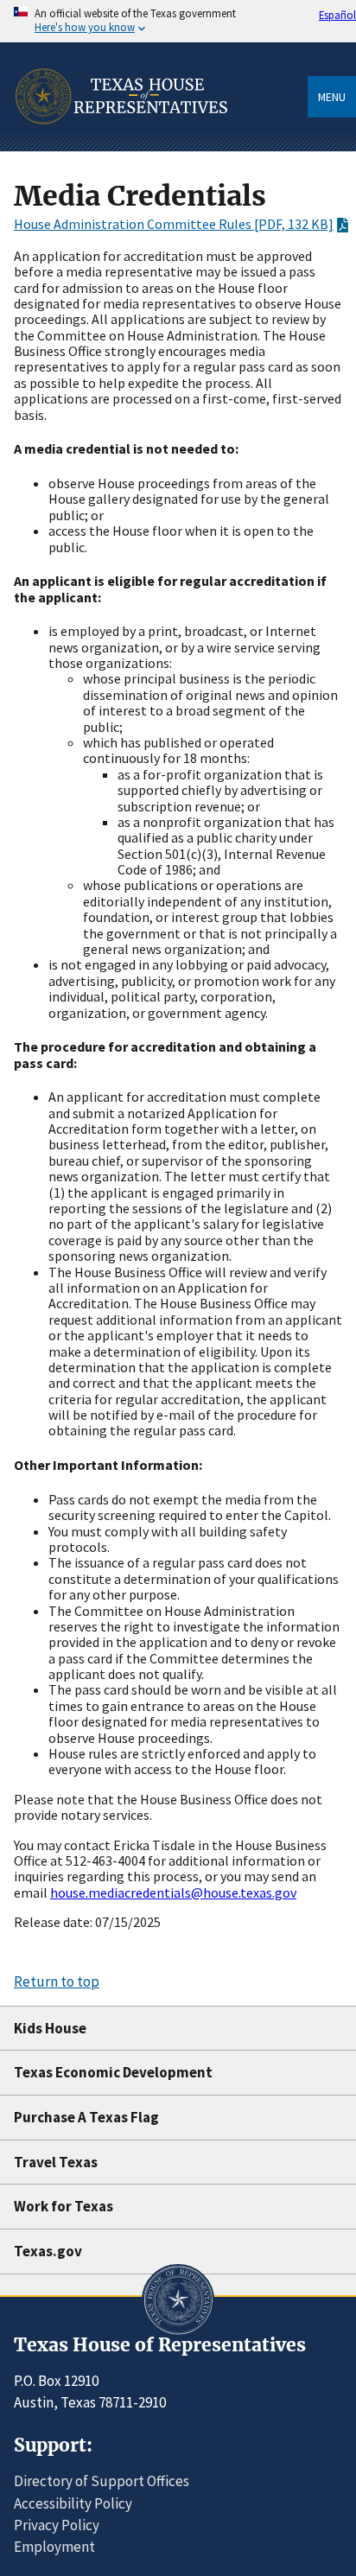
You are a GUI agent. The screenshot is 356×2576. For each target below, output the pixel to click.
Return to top (57, 1981)
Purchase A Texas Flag (86, 2117)
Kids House (50, 2028)
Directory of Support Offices (102, 2481)
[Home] (121, 146)
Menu (332, 97)
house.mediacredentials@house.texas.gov (173, 1892)
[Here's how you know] (178, 21)
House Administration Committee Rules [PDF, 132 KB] (174, 224)
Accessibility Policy (73, 2503)
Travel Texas (56, 2162)
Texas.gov (48, 2251)
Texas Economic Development (113, 2072)
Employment (54, 2547)
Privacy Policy (57, 2525)
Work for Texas (64, 2206)
